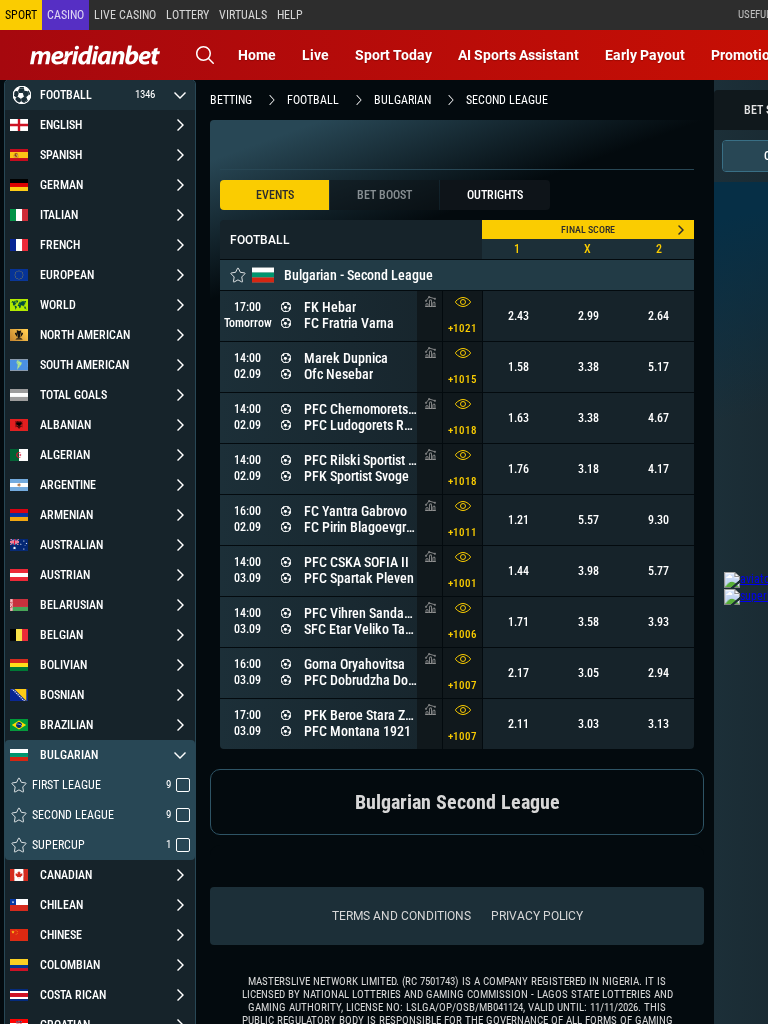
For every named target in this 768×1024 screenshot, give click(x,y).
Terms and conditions (401, 916)
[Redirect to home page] (95, 55)
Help (290, 15)
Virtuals (243, 15)
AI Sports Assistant (518, 55)
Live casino (125, 15)
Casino (65, 15)
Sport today (393, 55)
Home (257, 55)
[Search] (205, 55)
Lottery (187, 15)
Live (315, 55)
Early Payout (645, 55)
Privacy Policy (537, 916)
